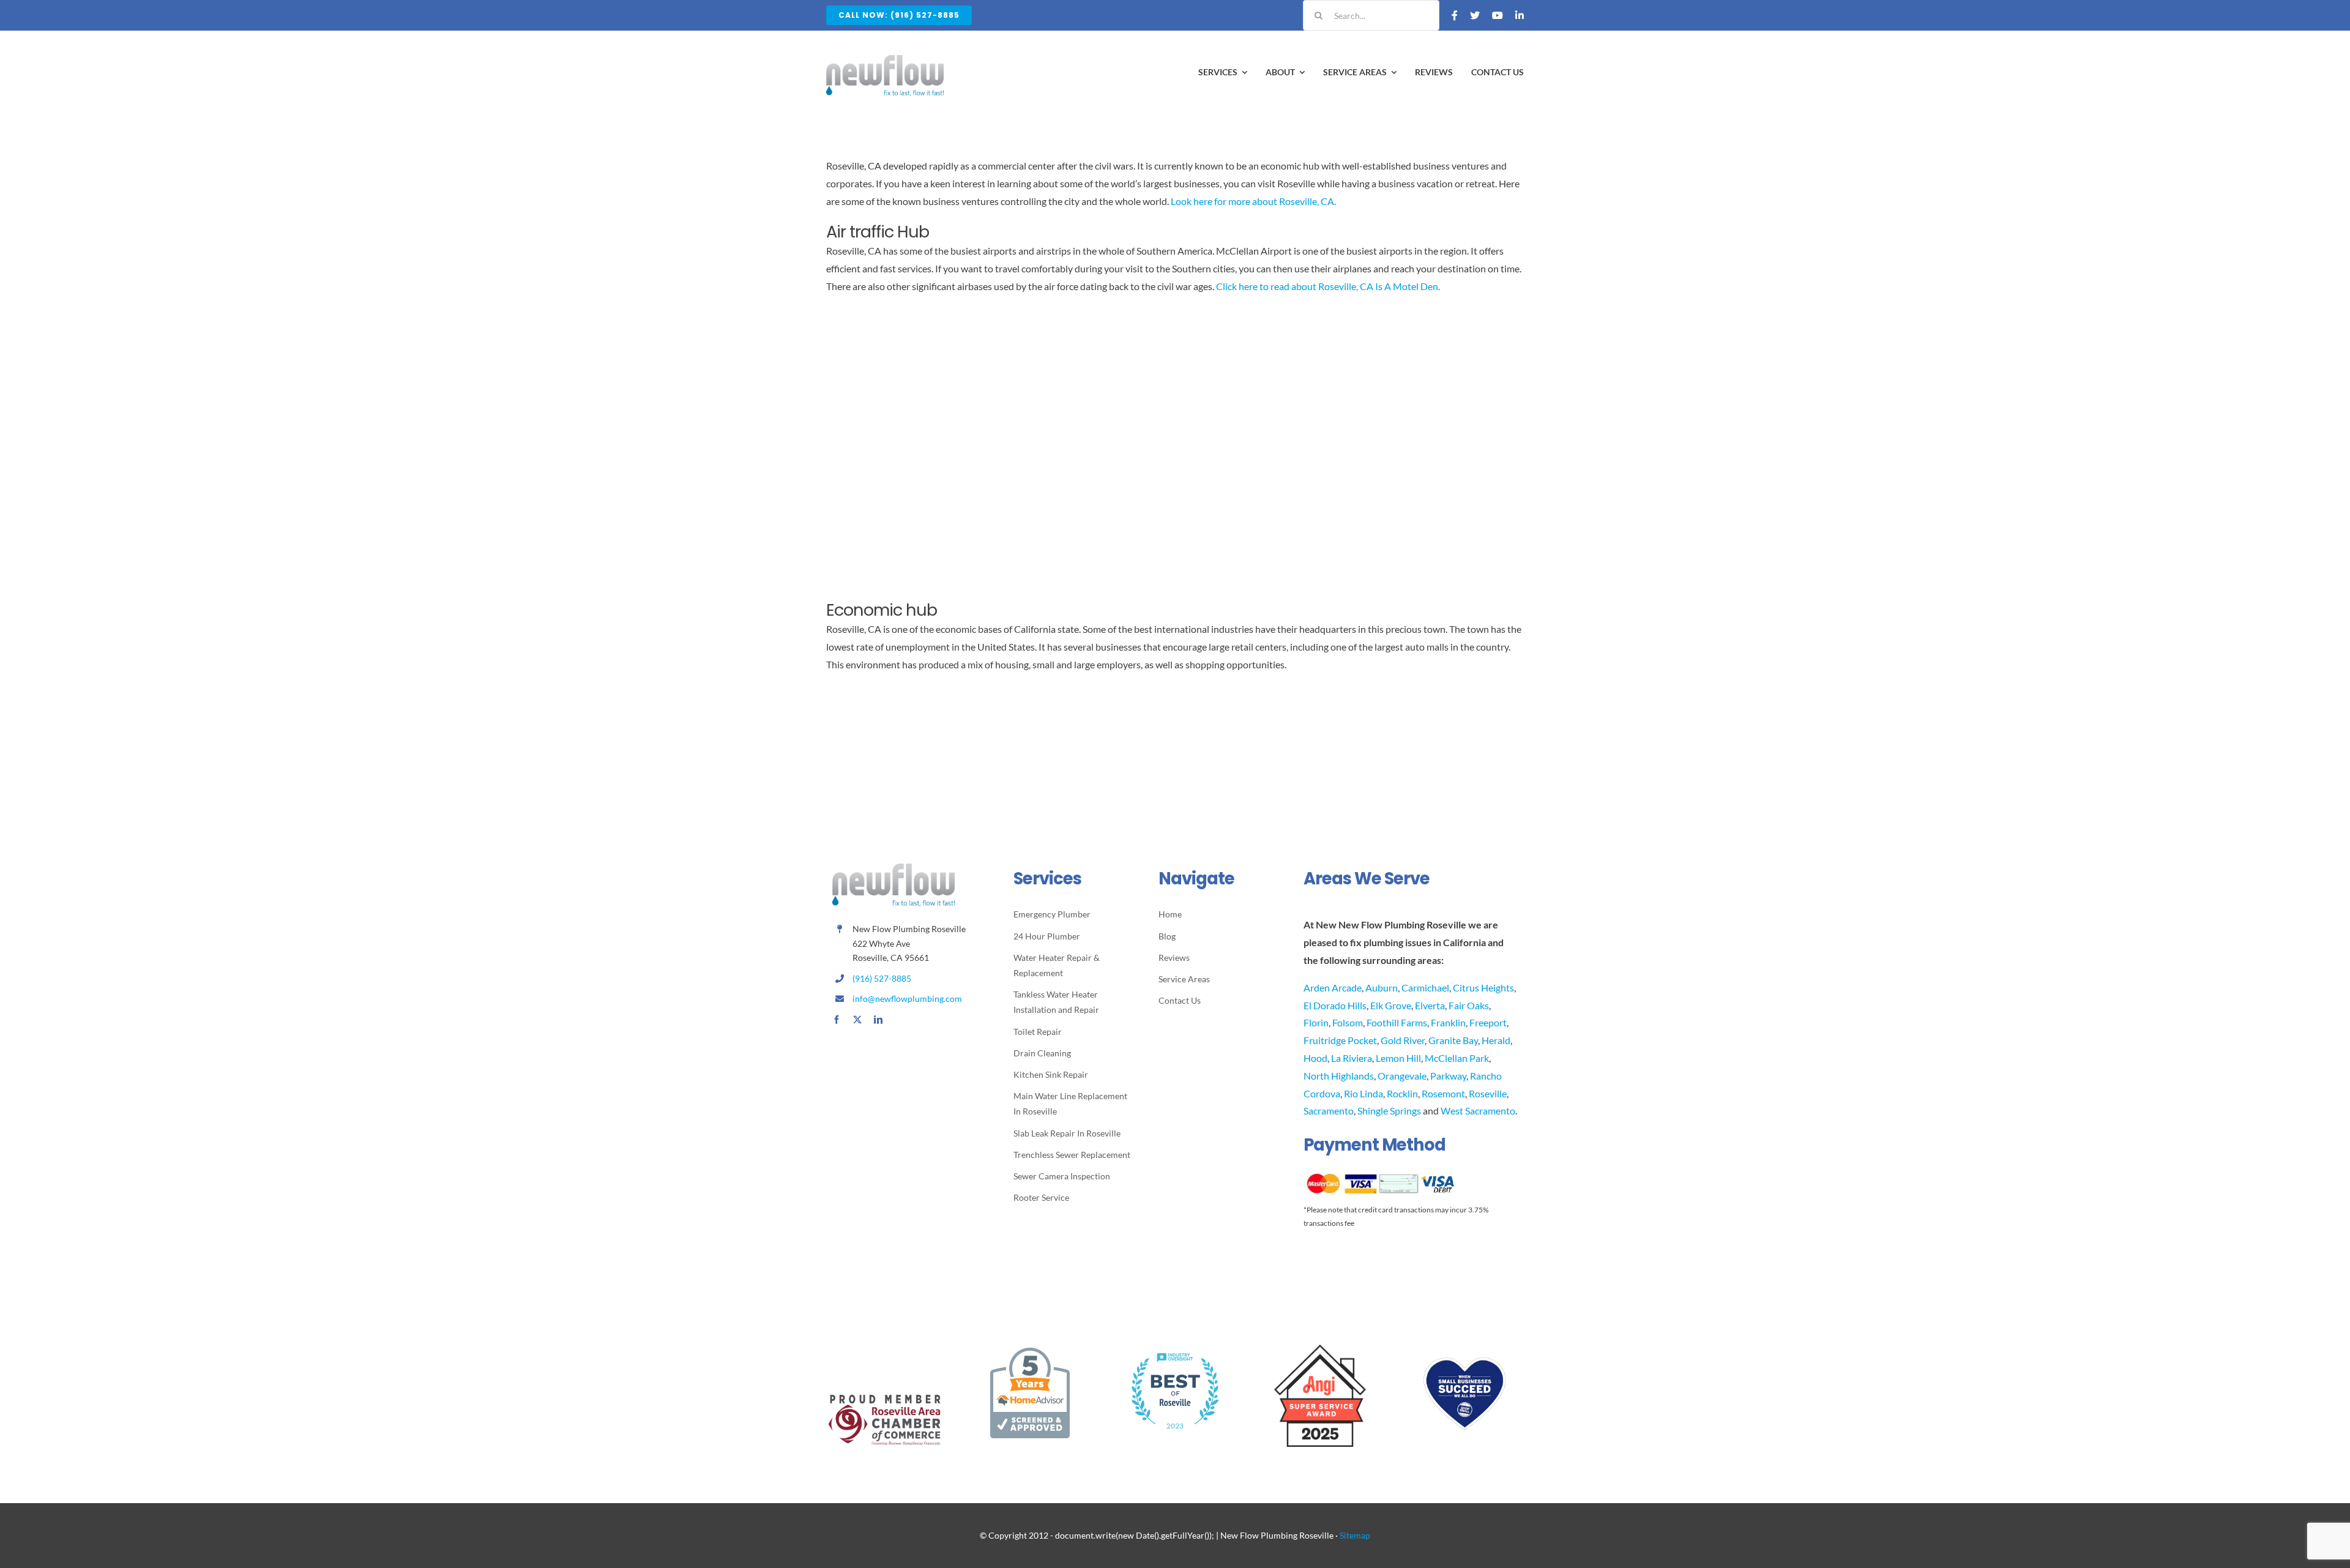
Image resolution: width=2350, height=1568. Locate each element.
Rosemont (1443, 1093)
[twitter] (857, 1020)
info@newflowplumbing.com (907, 999)
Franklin (1448, 1022)
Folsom (1348, 1022)
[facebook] (837, 1020)
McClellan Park (1457, 1058)
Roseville (1488, 1093)
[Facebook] (1455, 15)
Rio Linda (1363, 1093)
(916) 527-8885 (882, 978)
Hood (1315, 1058)
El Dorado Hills (1335, 1005)
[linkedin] (878, 1020)
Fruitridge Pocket (1340, 1040)
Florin (1316, 1022)
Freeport (1488, 1022)
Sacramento (1329, 1111)
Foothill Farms (1397, 1022)
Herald (1496, 1040)
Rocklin (1402, 1093)
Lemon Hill (1398, 1058)
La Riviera (1352, 1058)
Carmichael (1425, 987)
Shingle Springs (1389, 1111)
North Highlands (1339, 1076)
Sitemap (1355, 1535)
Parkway (1448, 1076)
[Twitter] (1475, 15)
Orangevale (1402, 1076)
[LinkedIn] (1520, 15)
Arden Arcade (1333, 987)
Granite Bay (1453, 1040)
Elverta (1430, 1005)
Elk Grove (1391, 1005)
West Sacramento (1478, 1111)
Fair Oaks (1469, 1005)
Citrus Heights (1483, 987)
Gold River (1403, 1040)
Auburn (1382, 987)
